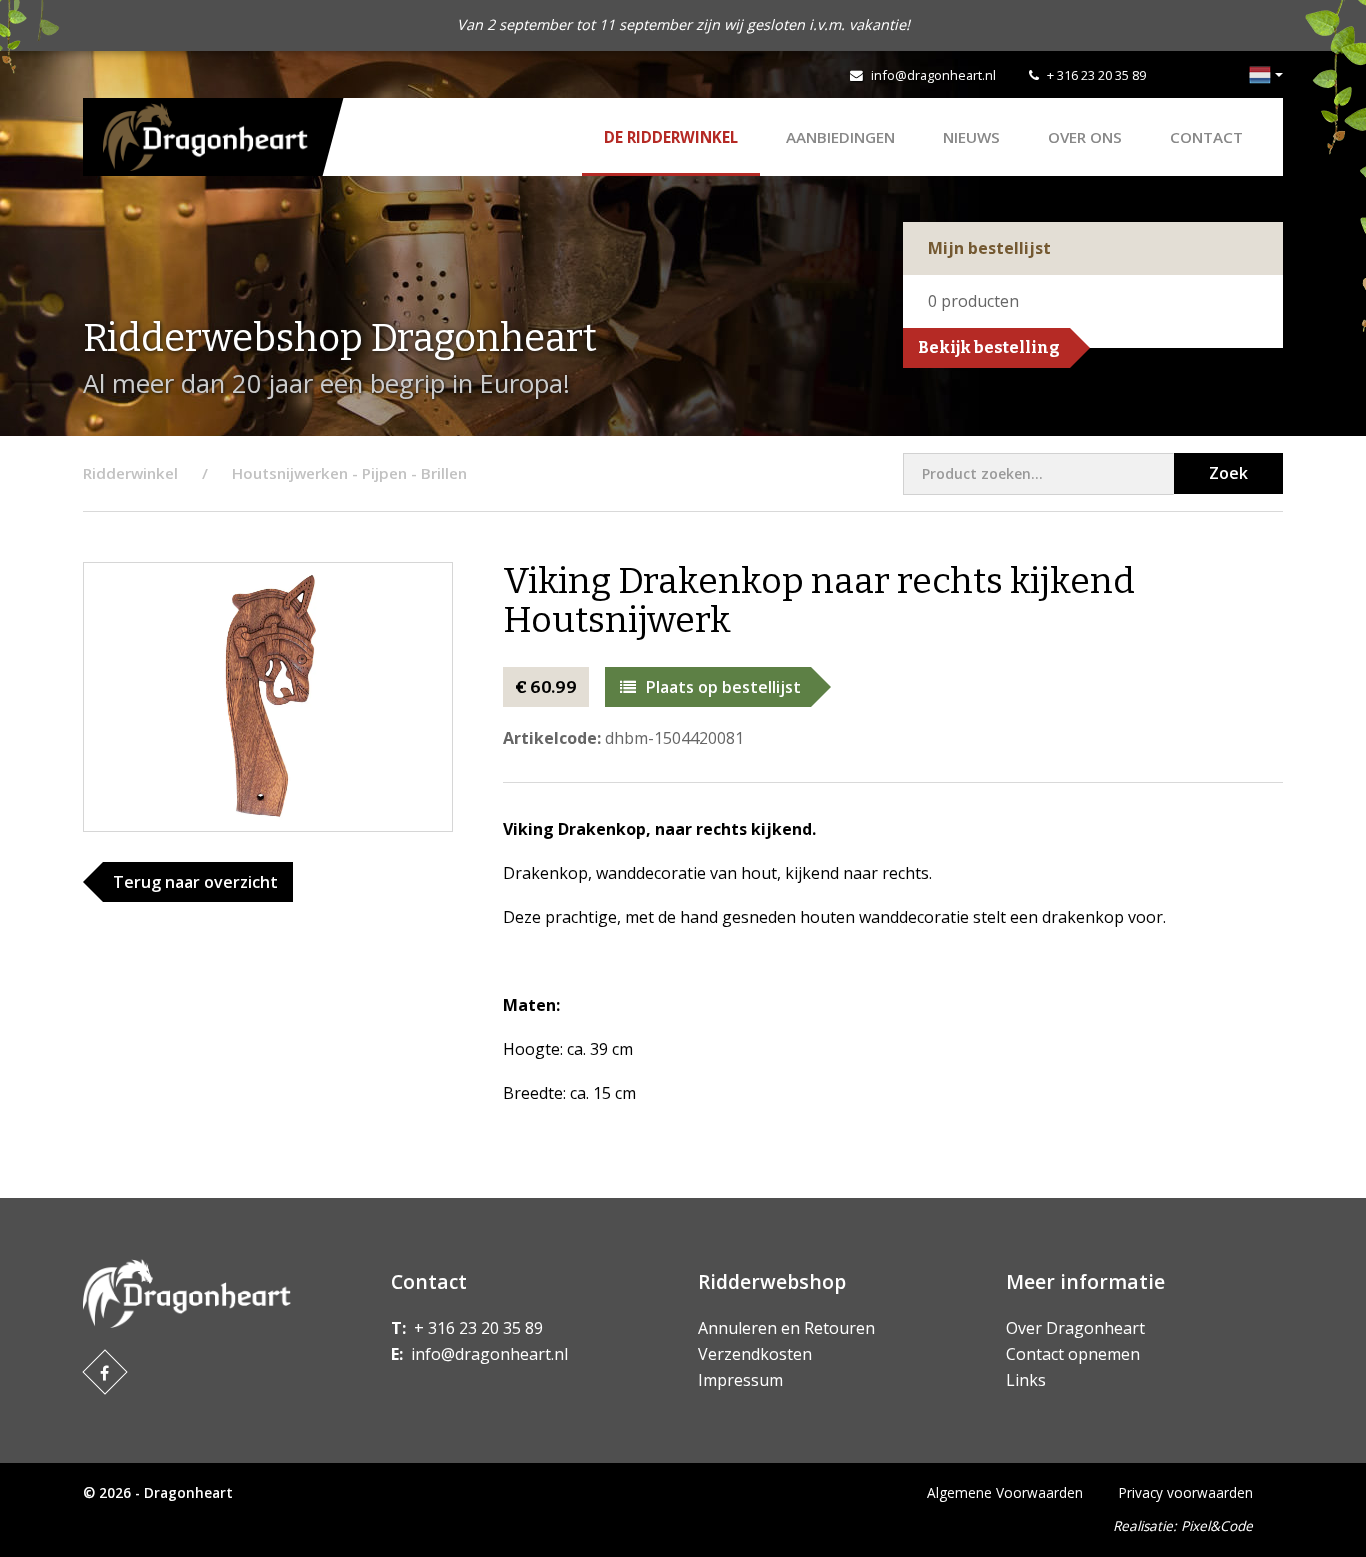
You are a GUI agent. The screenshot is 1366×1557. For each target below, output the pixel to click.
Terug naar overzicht (195, 882)
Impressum (740, 1380)
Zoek (1228, 473)
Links (1026, 1380)
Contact (1206, 137)
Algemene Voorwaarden (1005, 1492)
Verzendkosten (755, 1354)
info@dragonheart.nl (933, 75)
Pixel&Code (1217, 1525)
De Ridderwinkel (671, 137)
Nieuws (971, 137)
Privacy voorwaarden (1186, 1492)
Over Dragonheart (1075, 1328)
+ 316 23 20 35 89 (1096, 75)
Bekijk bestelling (989, 347)
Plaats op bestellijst (723, 687)
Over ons (1085, 137)
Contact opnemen (1073, 1354)
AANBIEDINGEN (840, 137)
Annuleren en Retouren (786, 1328)
